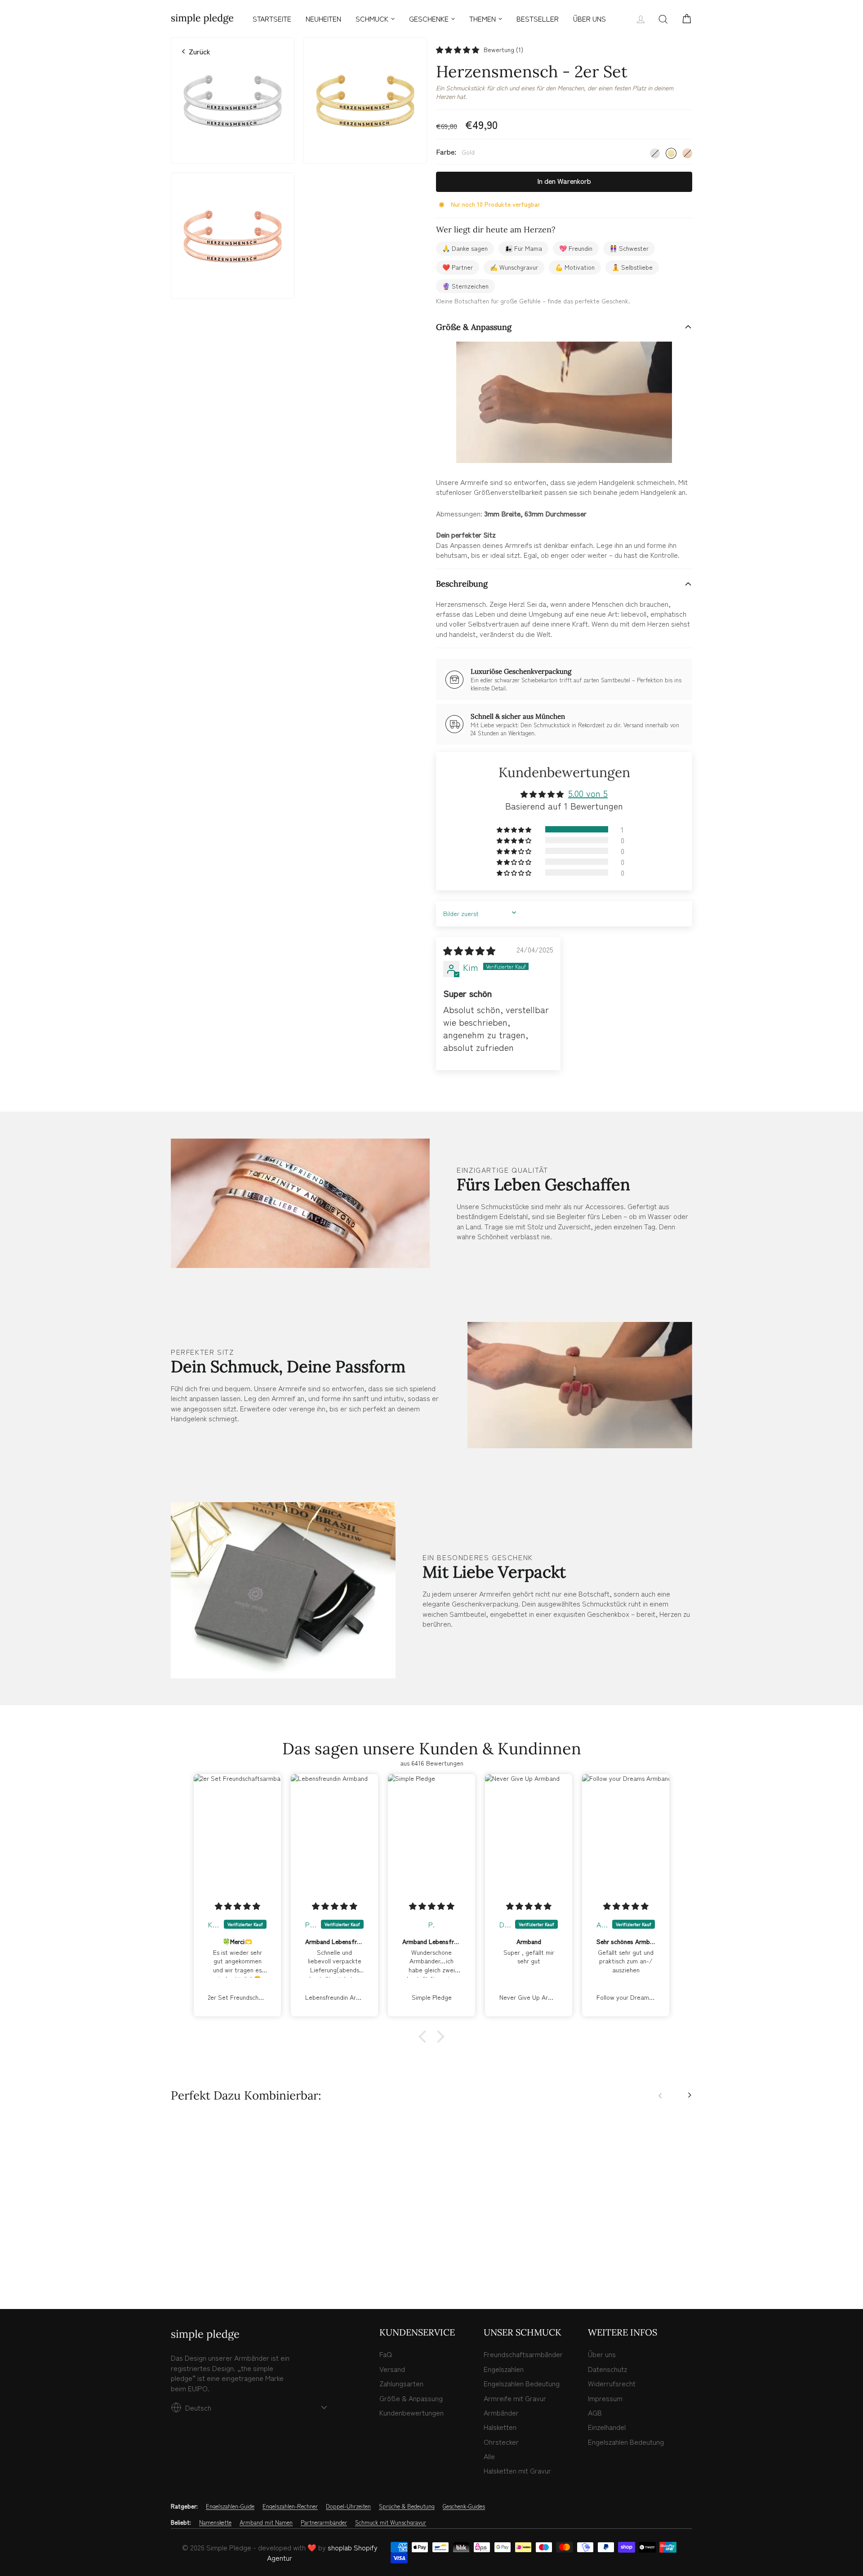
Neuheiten (323, 18)
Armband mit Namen (266, 2523)
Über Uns (589, 18)
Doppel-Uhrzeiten (348, 2506)
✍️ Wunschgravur (514, 267)
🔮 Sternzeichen (465, 286)
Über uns (602, 2354)
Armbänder (501, 2412)
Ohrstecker (501, 2442)
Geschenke (429, 18)
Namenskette (215, 2523)
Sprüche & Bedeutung (407, 2506)
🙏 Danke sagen (465, 248)
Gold (671, 153)
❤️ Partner (458, 267)
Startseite (272, 18)
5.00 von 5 (588, 793)
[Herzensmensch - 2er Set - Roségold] (196, 2264)
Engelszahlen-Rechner (290, 2506)
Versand (392, 2369)
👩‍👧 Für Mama (523, 248)
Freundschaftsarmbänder (523, 2354)
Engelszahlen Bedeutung (522, 2383)
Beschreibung (462, 584)
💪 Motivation (575, 267)
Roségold (687, 153)
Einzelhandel (607, 2427)
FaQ (386, 2354)
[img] (469, 950)
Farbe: (455, 152)
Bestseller (538, 18)
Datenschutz (607, 2369)
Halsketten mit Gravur (517, 2470)
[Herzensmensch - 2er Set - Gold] (186, 2264)
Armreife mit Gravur (515, 2398)
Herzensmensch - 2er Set (233, 2228)
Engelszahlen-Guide (230, 2506)
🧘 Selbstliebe (632, 267)
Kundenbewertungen (411, 2412)
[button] (458, 50)
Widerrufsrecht (612, 2383)
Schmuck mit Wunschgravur (391, 2523)
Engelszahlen (504, 2369)
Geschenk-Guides (464, 2506)
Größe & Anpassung (474, 327)
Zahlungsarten (401, 2383)
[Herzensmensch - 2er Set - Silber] (176, 2264)
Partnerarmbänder (324, 2523)
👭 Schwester (629, 248)
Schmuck (372, 18)
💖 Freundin (576, 248)
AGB (595, 2412)
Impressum (605, 2398)
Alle (489, 2456)
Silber (655, 153)
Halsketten (500, 2427)
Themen (483, 18)
